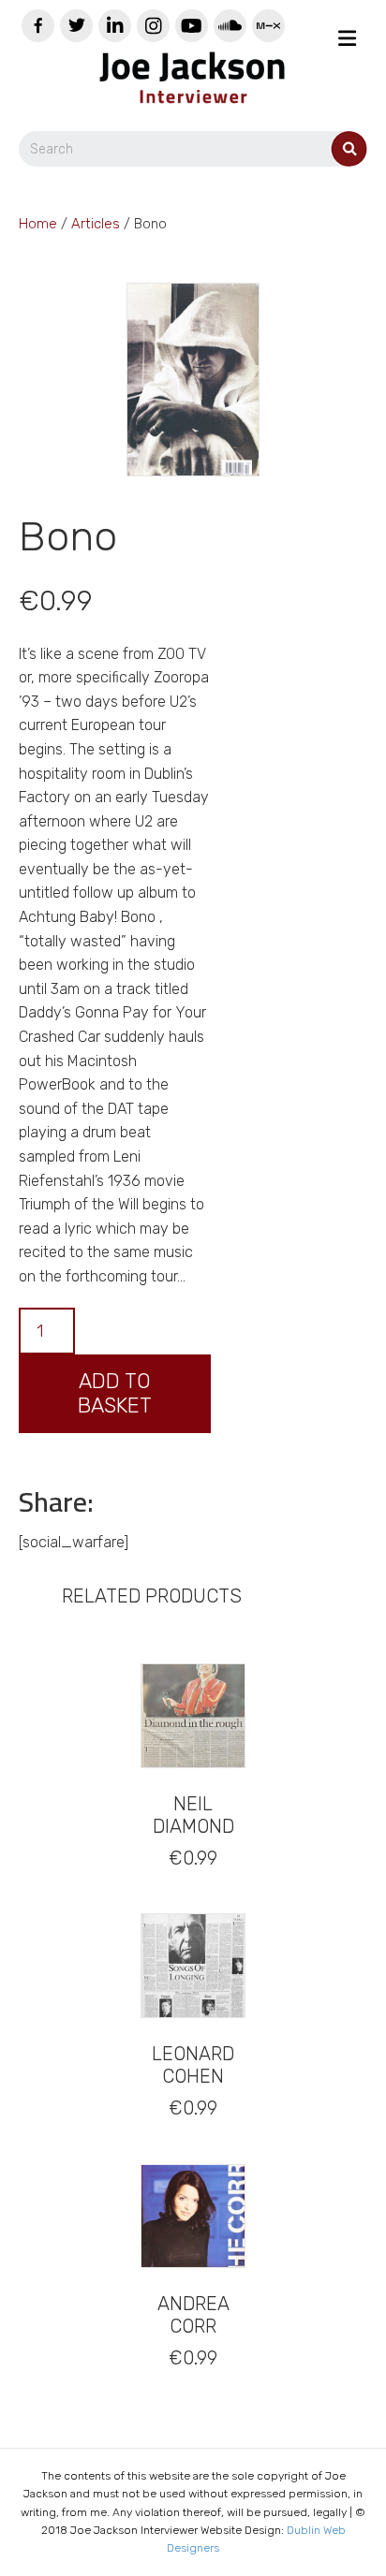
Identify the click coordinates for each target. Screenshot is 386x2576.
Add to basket (115, 1393)
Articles (96, 224)
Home (38, 224)
